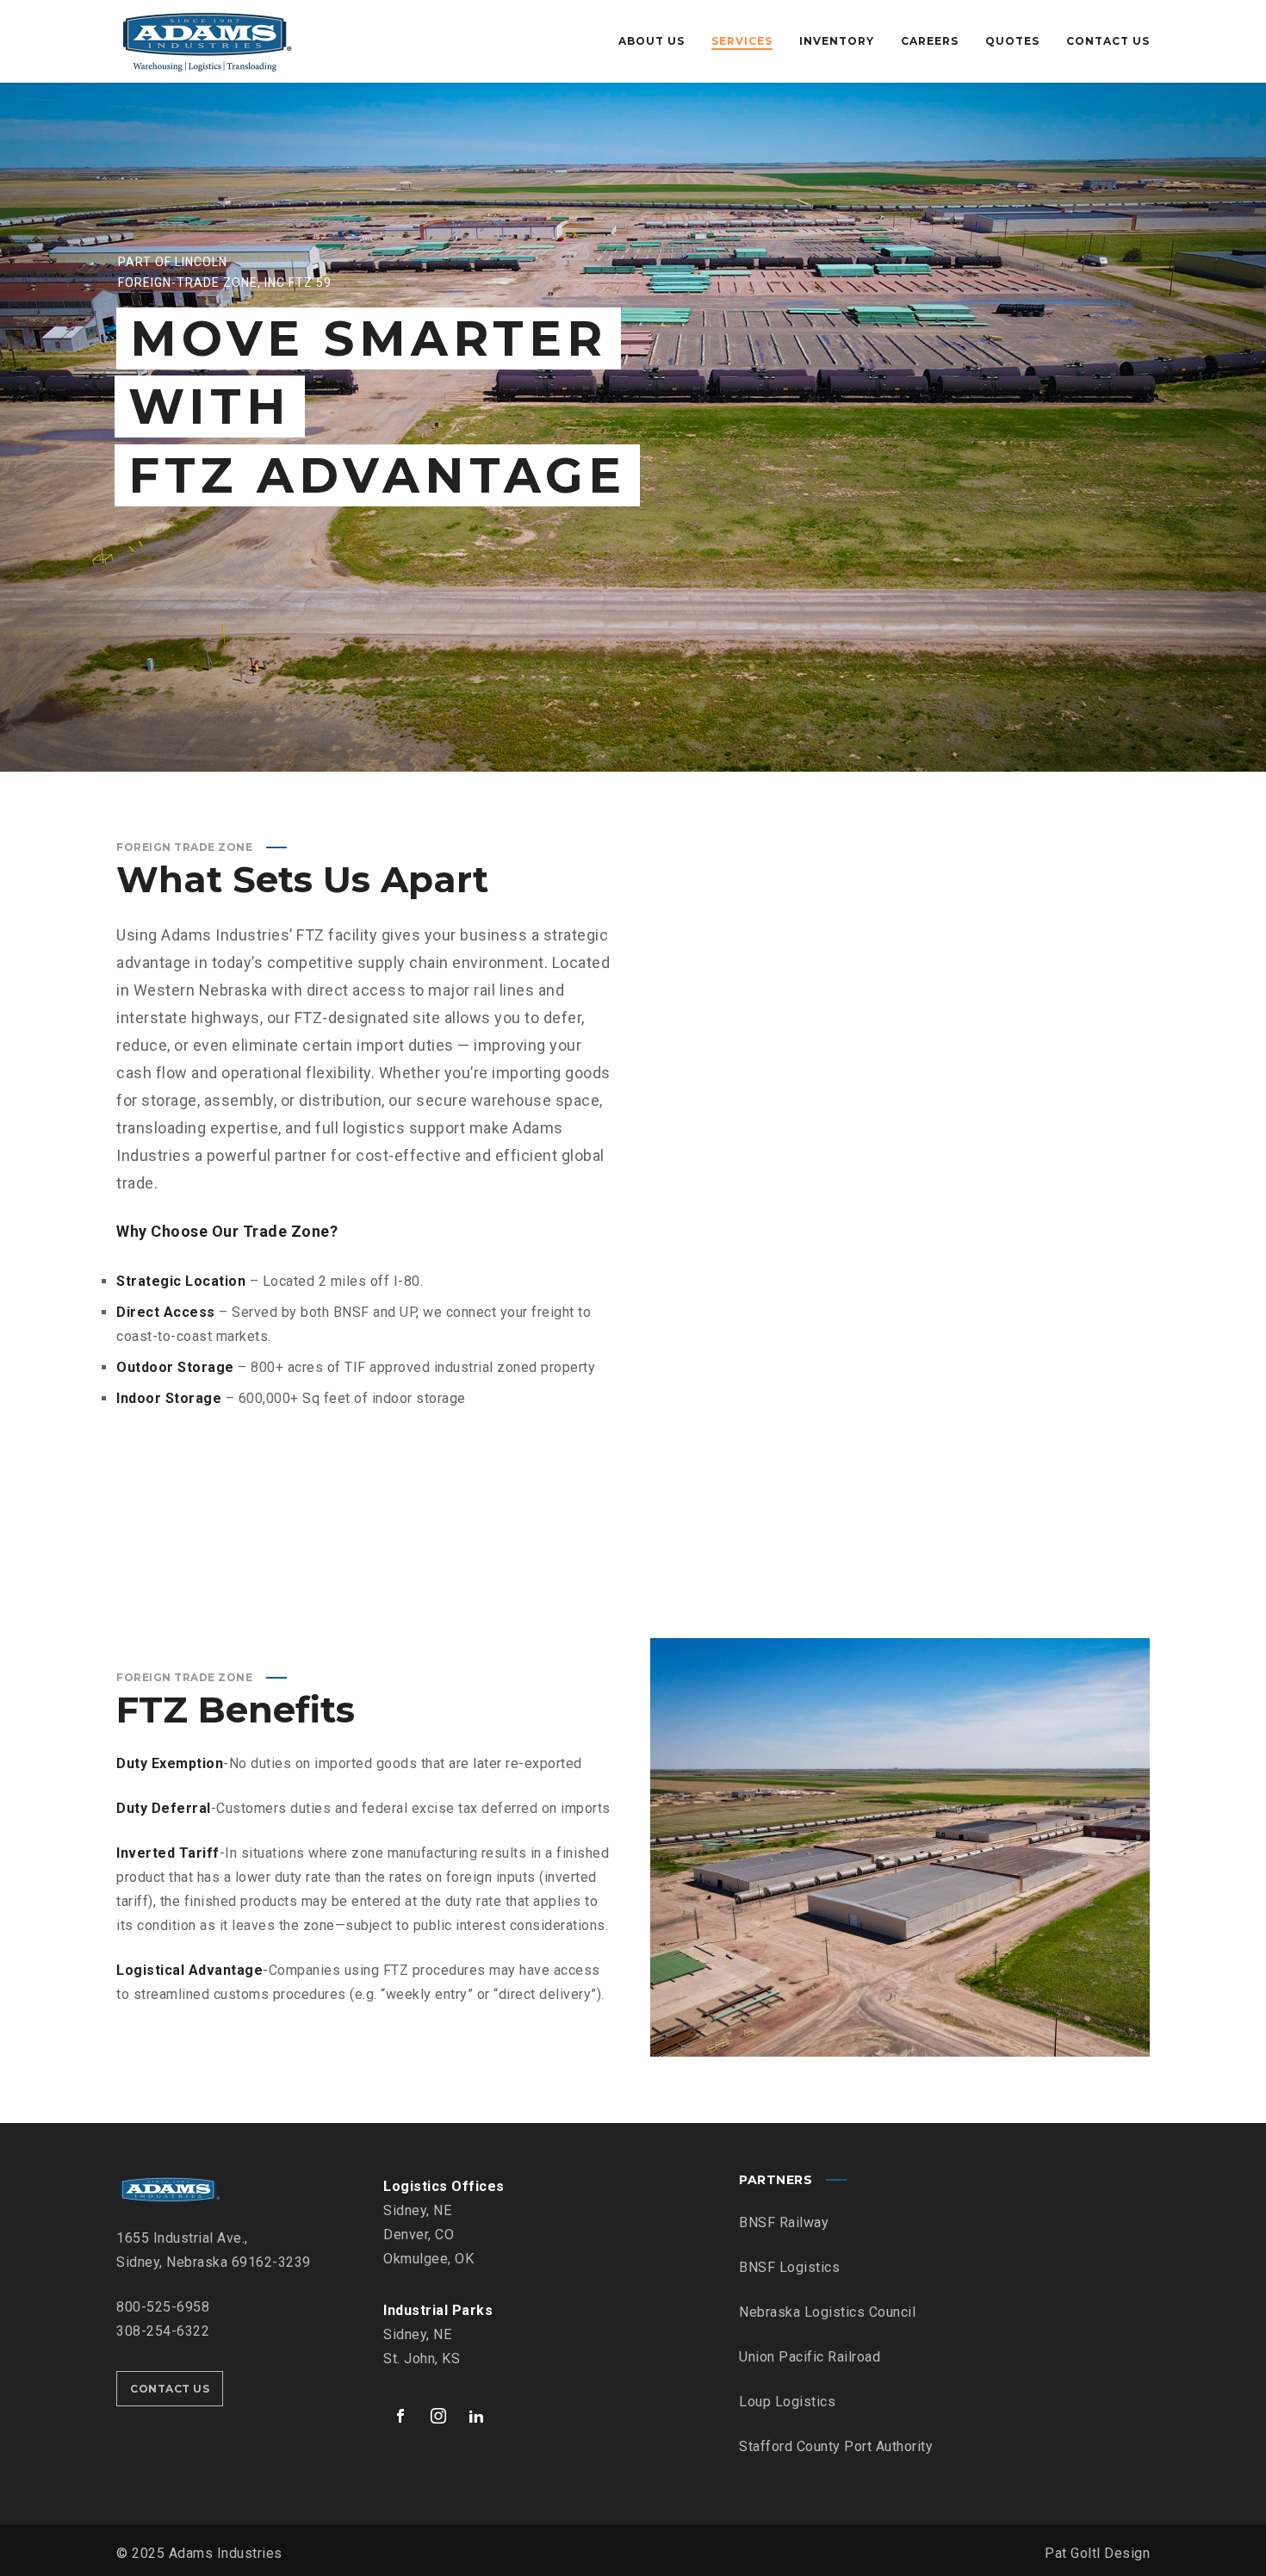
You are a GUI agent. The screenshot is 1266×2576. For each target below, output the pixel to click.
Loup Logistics (787, 2402)
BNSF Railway (784, 2222)
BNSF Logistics (789, 2267)
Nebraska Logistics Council (827, 2312)
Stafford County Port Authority (836, 2446)
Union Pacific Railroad (810, 2357)
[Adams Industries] (206, 41)
